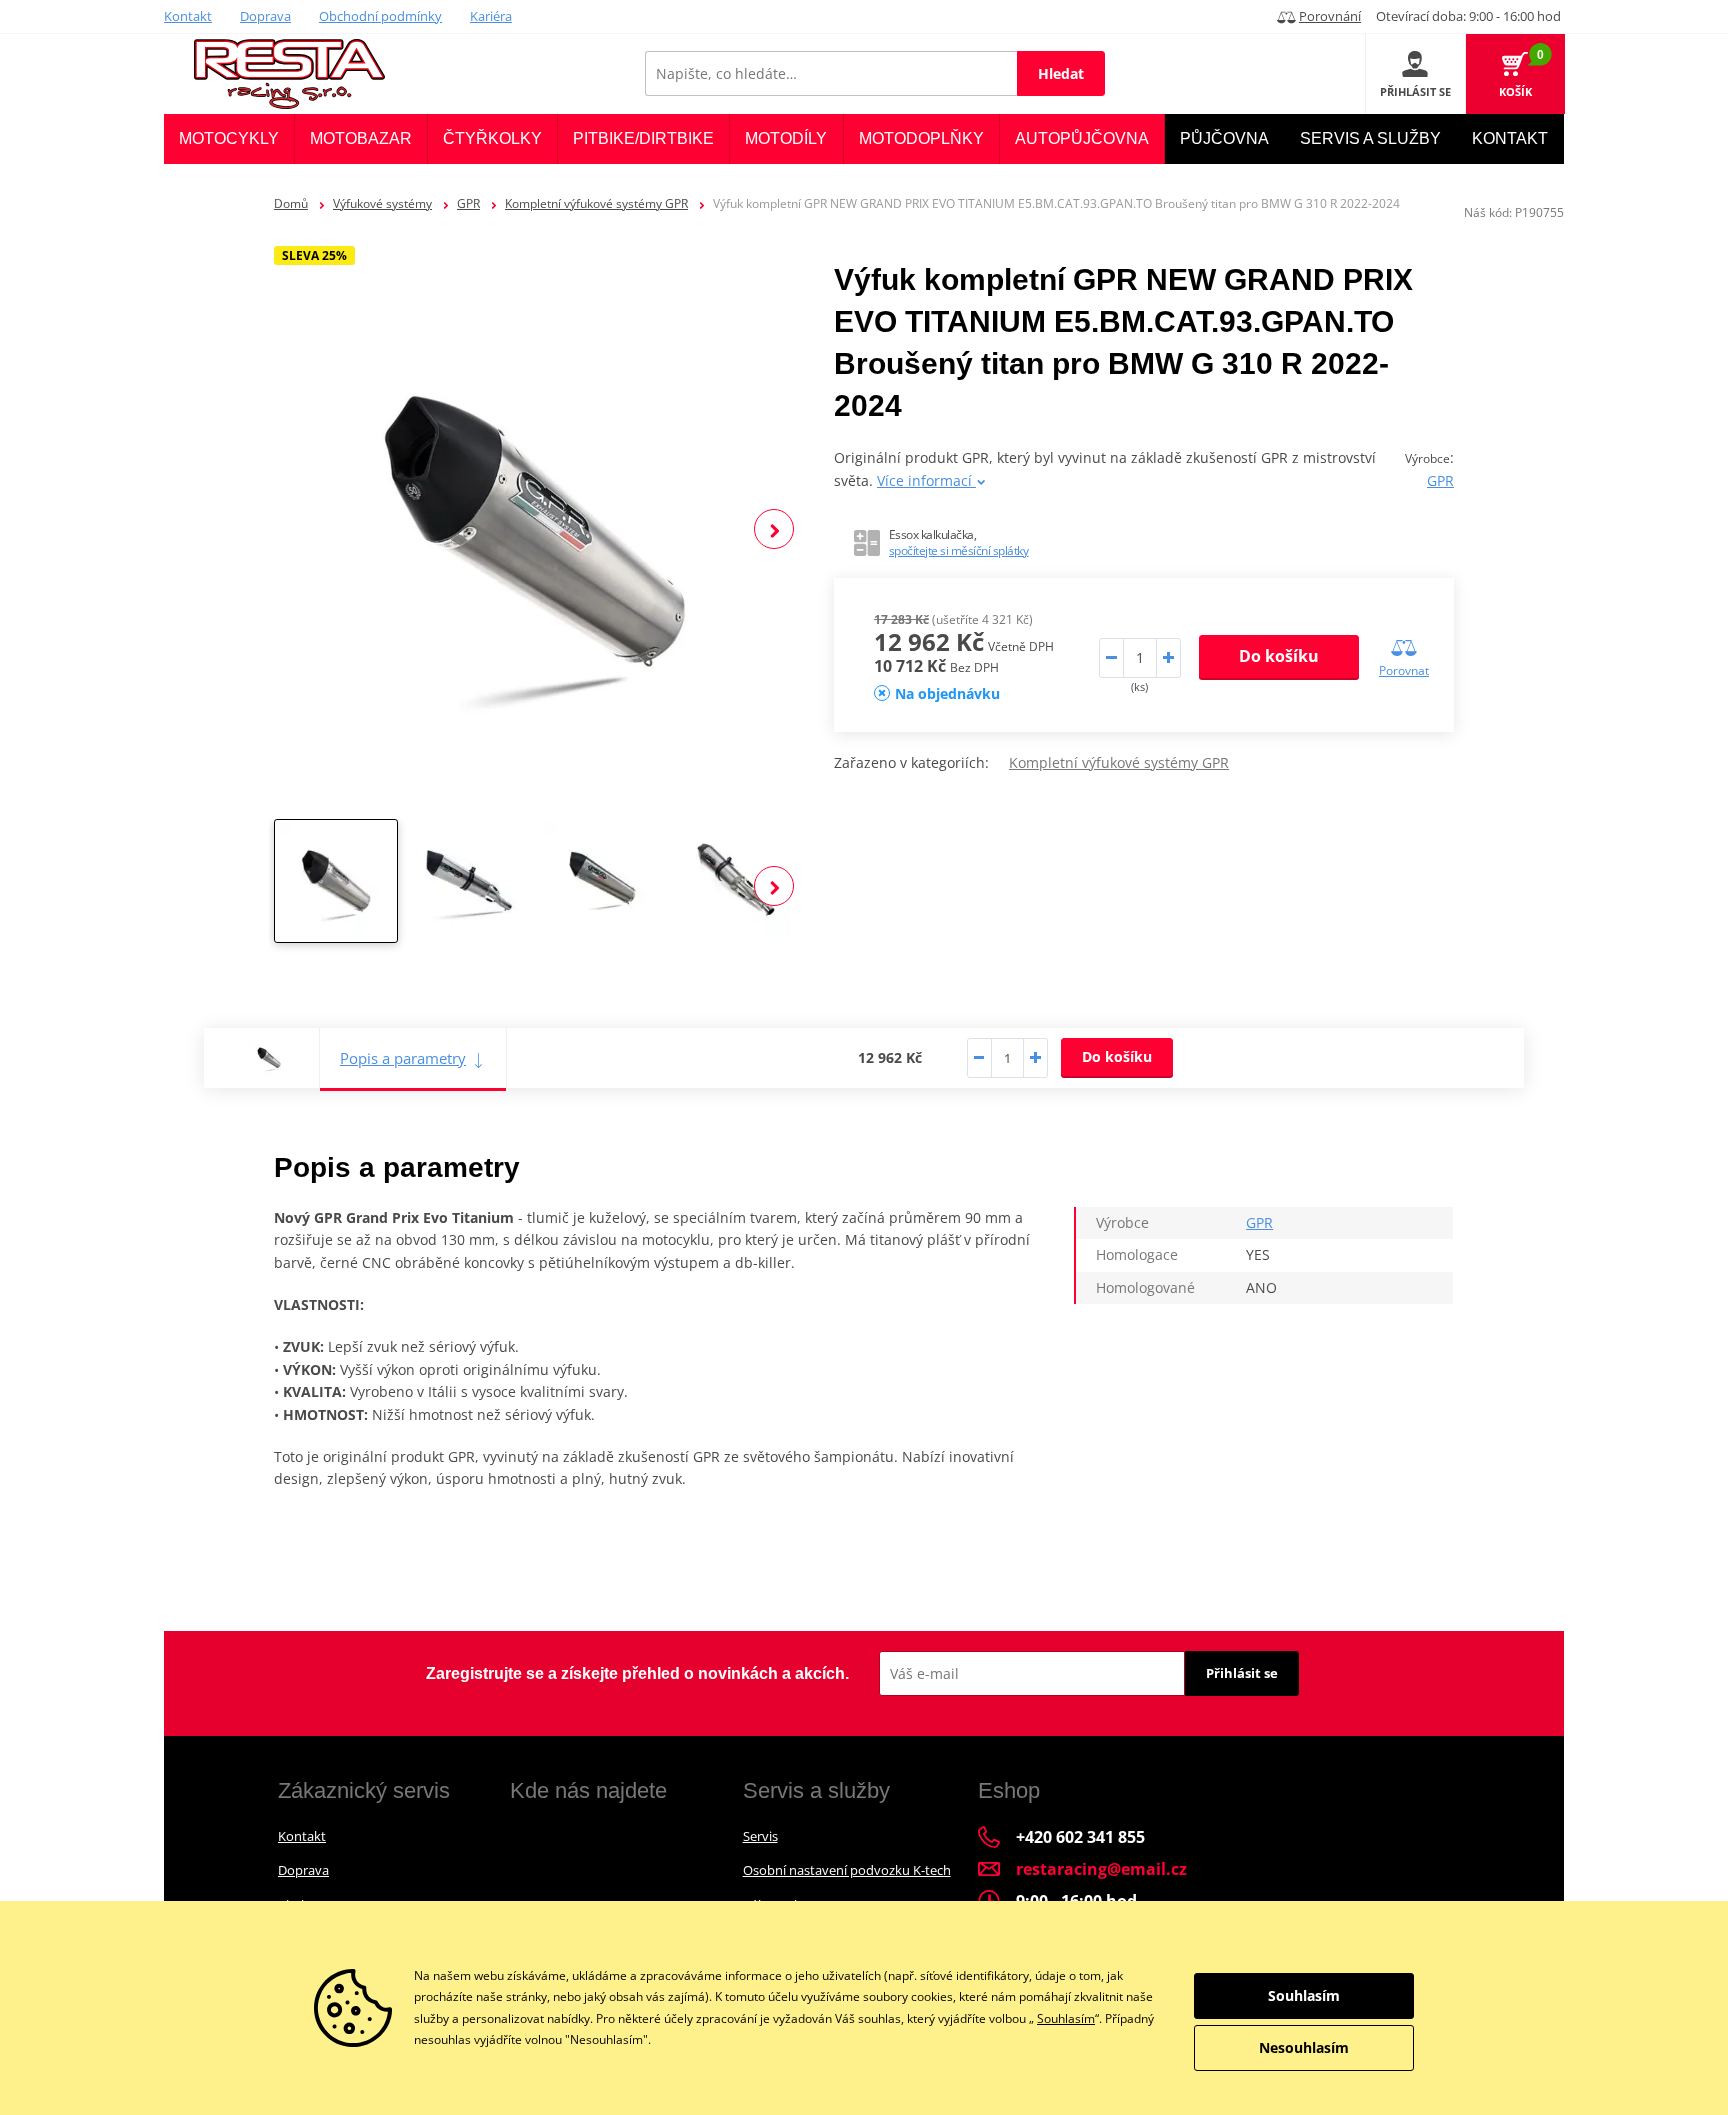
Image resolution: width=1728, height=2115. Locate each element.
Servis (760, 1836)
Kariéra (491, 16)
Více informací (926, 480)
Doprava (265, 16)
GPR (468, 203)
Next (774, 529)
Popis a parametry (403, 1058)
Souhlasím (1066, 2018)
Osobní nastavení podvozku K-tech (847, 1870)
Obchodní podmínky (380, 16)
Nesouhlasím (1304, 2047)
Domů (291, 203)
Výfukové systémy (382, 203)
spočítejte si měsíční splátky (959, 550)
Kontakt (188, 16)
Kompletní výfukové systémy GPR (596, 203)
